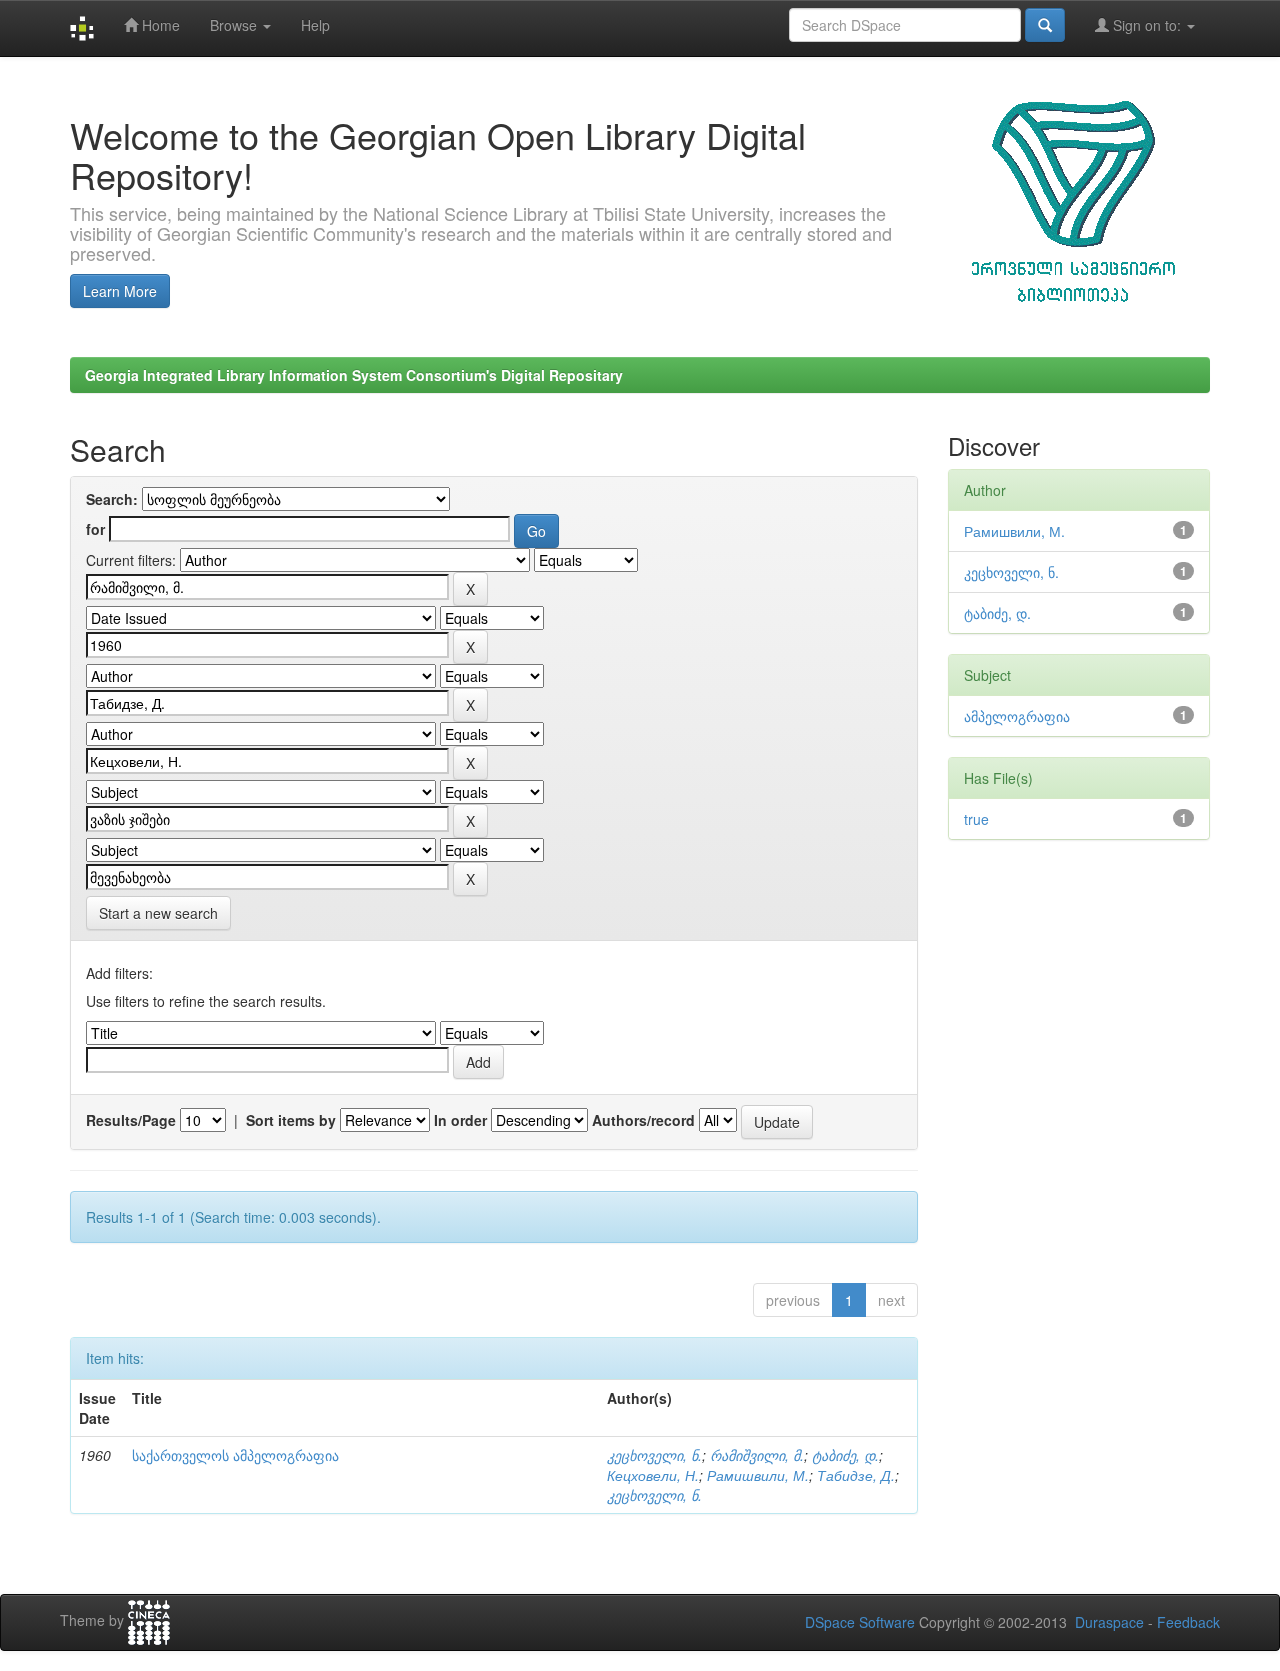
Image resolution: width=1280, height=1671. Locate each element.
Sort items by (291, 1120)
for (95, 529)
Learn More (120, 291)
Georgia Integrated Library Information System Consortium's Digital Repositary (354, 375)
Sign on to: (1147, 25)
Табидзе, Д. (856, 1475)
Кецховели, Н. (653, 1475)
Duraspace (1109, 1622)
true (976, 819)
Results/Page (131, 1120)
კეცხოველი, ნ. (654, 1455)
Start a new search (158, 913)
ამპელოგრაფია (1017, 716)
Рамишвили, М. (758, 1475)
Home (159, 25)
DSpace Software (860, 1622)
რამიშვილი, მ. (757, 1455)
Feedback (1188, 1622)
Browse (235, 25)
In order (460, 1120)
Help (315, 25)
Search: (112, 499)
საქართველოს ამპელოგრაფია (235, 1455)
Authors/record (643, 1120)
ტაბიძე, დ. (845, 1455)
